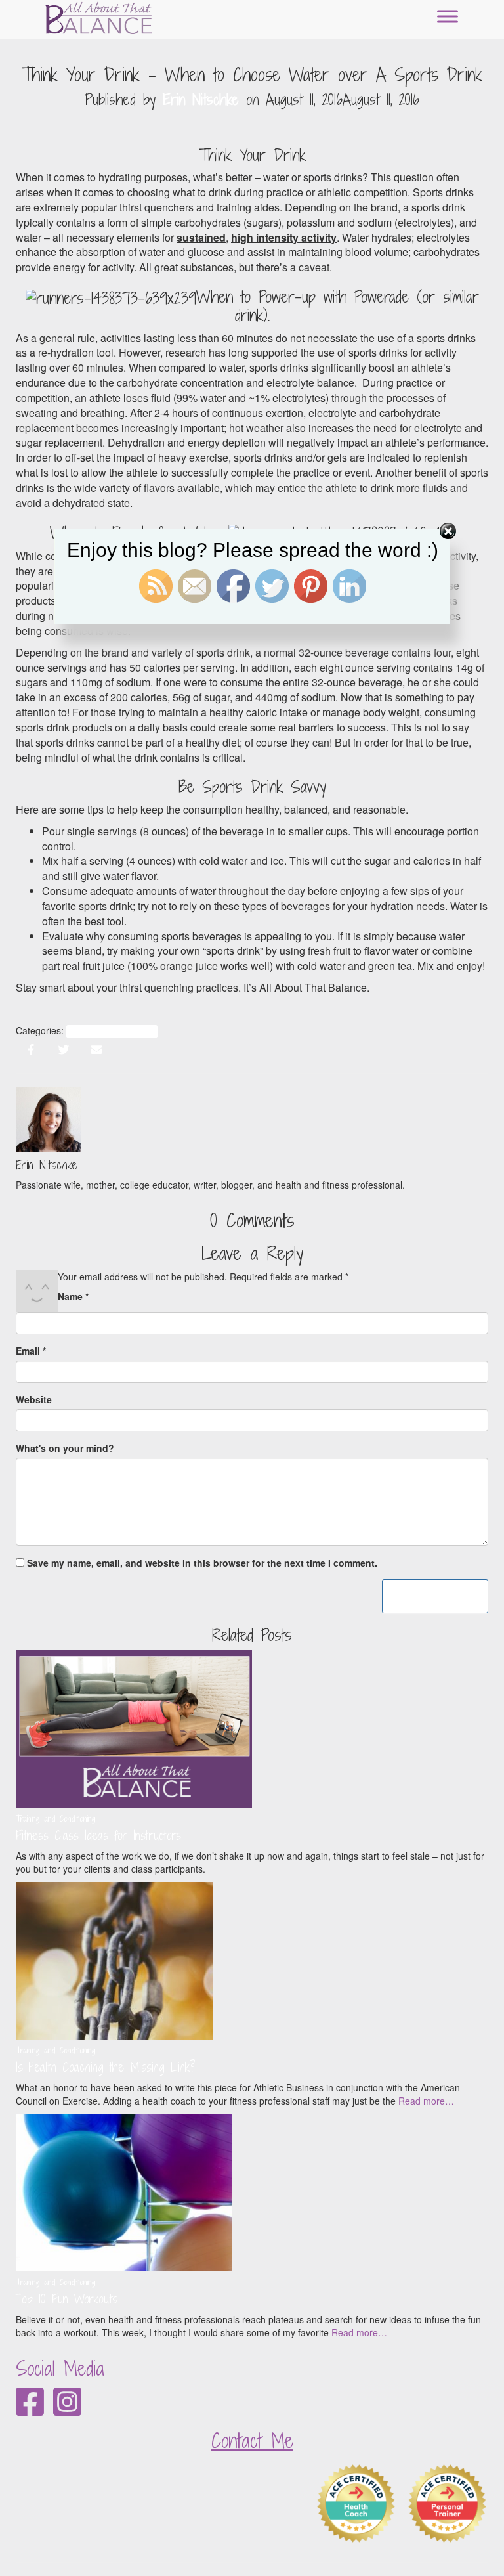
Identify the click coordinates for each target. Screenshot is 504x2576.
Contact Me (252, 2441)
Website (34, 1399)
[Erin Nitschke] (49, 1118)
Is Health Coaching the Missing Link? (106, 2067)
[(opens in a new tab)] (134, 1728)
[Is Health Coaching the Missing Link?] (114, 1959)
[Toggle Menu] (448, 16)
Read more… (425, 2101)
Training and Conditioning (112, 1031)
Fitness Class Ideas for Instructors (98, 1835)
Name (73, 1296)
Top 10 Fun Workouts (67, 2299)
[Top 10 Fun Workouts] (124, 2191)
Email (31, 1351)
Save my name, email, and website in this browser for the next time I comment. (202, 1563)
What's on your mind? (65, 1448)
